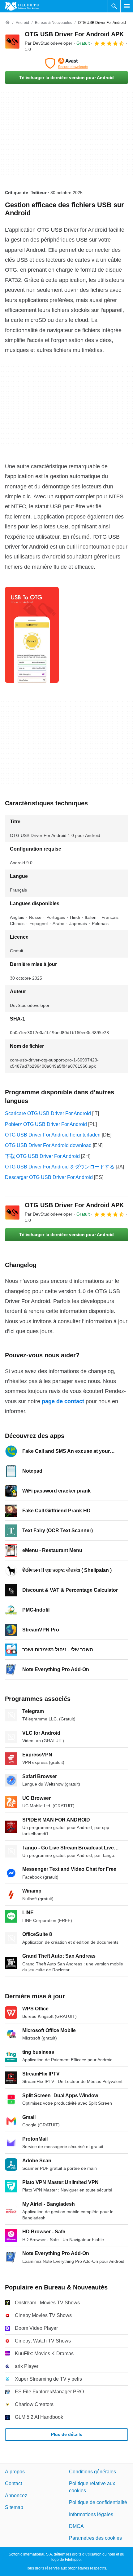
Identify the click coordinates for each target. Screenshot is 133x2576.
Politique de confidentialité (98, 2502)
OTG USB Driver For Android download (48, 1145)
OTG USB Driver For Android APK (74, 34)
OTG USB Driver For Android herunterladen (53, 1135)
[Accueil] (7, 23)
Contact (13, 2483)
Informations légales (91, 2514)
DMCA (76, 2526)
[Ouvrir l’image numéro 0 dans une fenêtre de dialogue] (32, 635)
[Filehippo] (22, 6)
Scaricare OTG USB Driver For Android (48, 1113)
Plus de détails (67, 2434)
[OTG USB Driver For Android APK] (12, 42)
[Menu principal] (127, 6)
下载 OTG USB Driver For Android (42, 1156)
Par (49, 43)
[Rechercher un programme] (114, 6)
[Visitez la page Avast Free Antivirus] (66, 63)
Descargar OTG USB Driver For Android (49, 1177)
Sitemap (14, 2507)
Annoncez (16, 2496)
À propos (15, 2472)
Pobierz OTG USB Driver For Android (46, 1124)
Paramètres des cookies (95, 2538)
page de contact (63, 1401)
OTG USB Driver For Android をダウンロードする (60, 1167)
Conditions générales (92, 2472)
